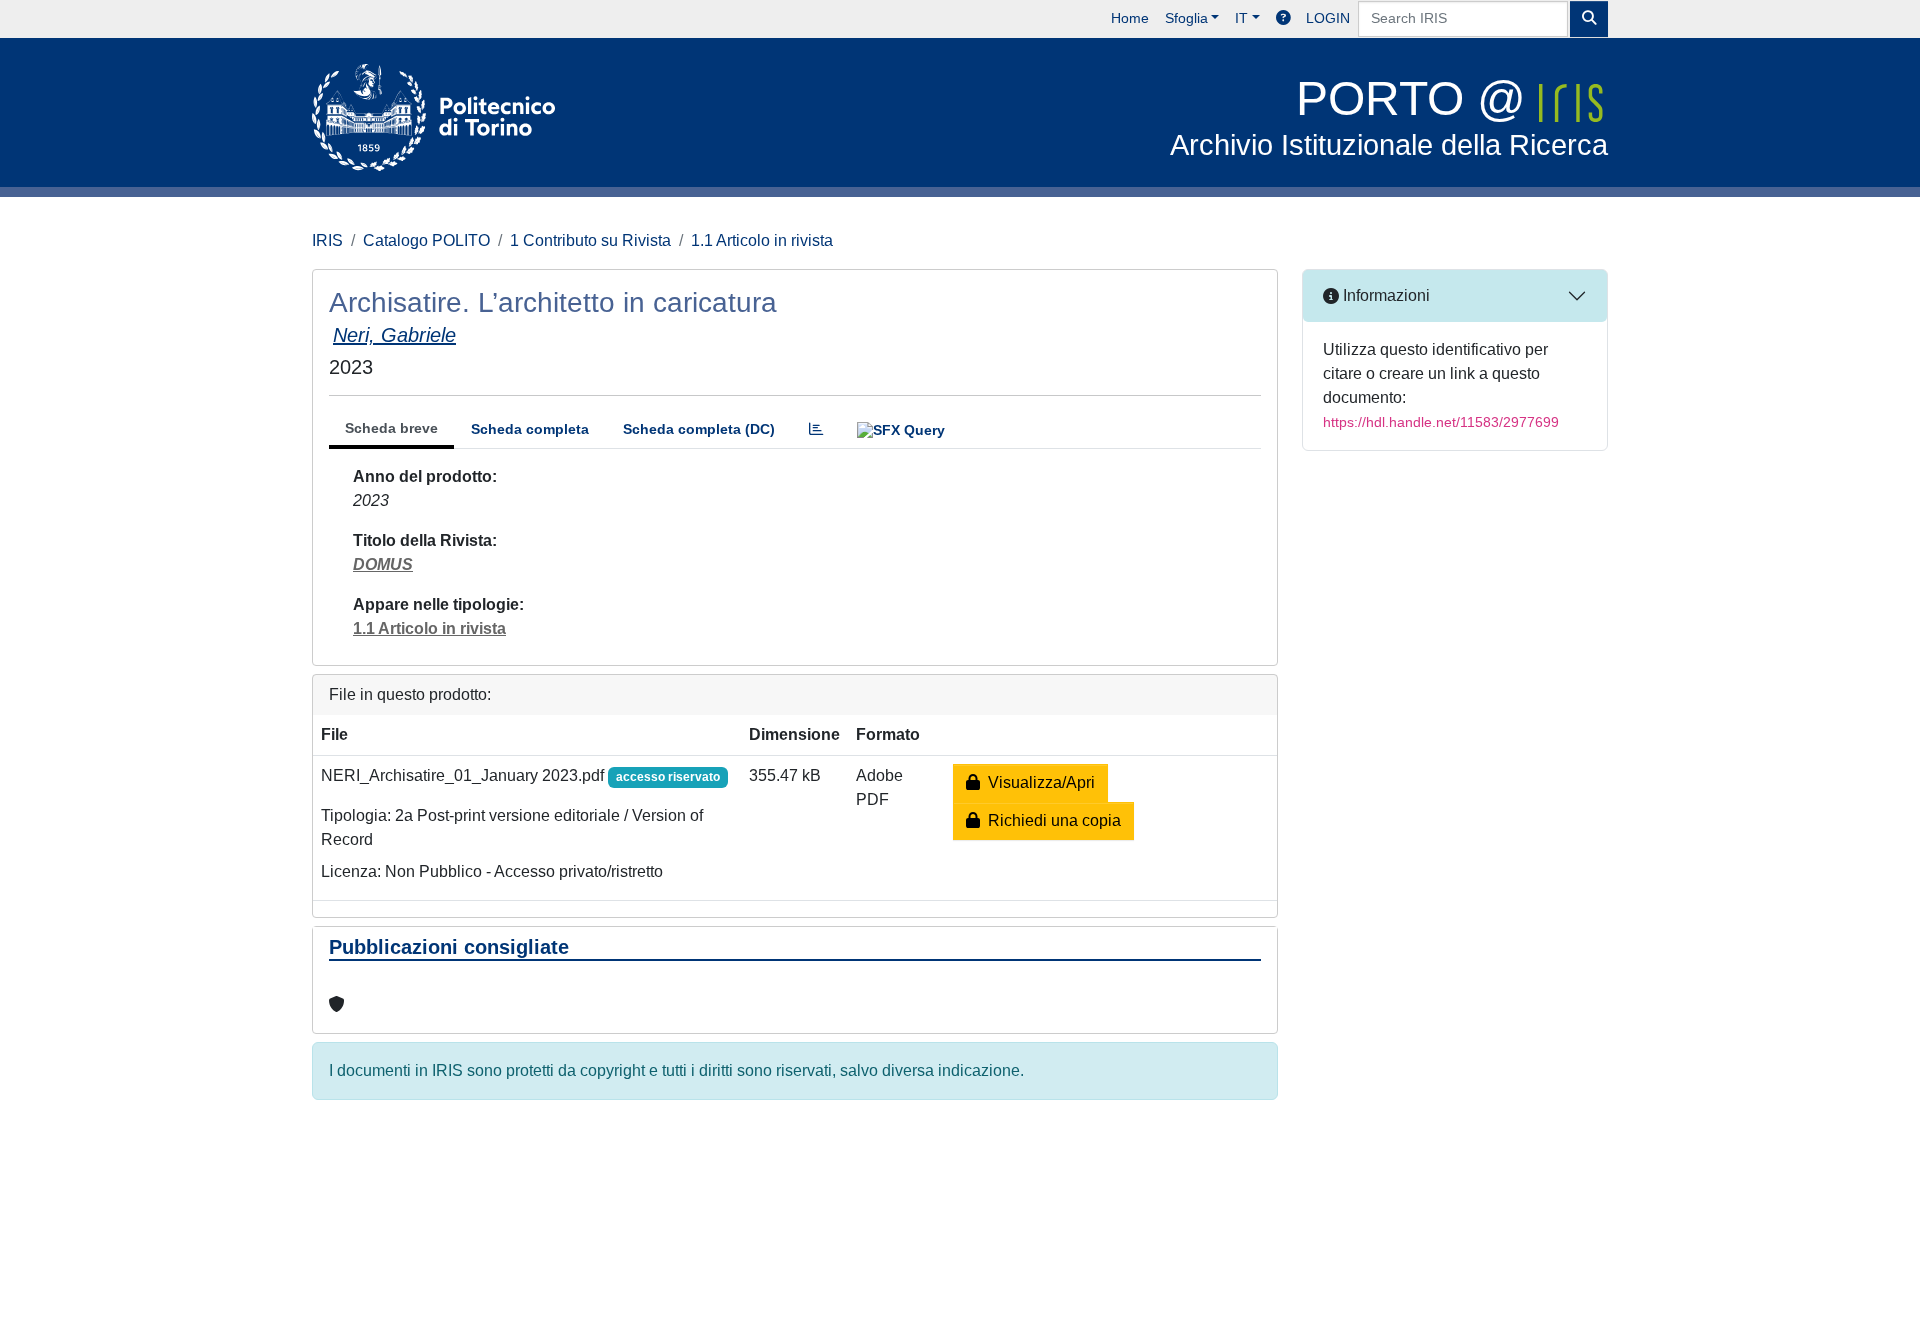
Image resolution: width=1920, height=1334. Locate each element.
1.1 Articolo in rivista (762, 240)
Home (1130, 18)
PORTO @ (1389, 116)
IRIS (327, 240)
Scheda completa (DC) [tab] (699, 429)
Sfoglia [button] (1186, 18)
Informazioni (1384, 295)
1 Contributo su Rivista (590, 240)
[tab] (816, 429)
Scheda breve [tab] (391, 428)
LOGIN (1328, 18)
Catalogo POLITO (426, 240)
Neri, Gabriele (394, 335)
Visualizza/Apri (1037, 782)
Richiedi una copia (1050, 820)
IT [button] (1241, 18)
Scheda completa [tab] (530, 429)
